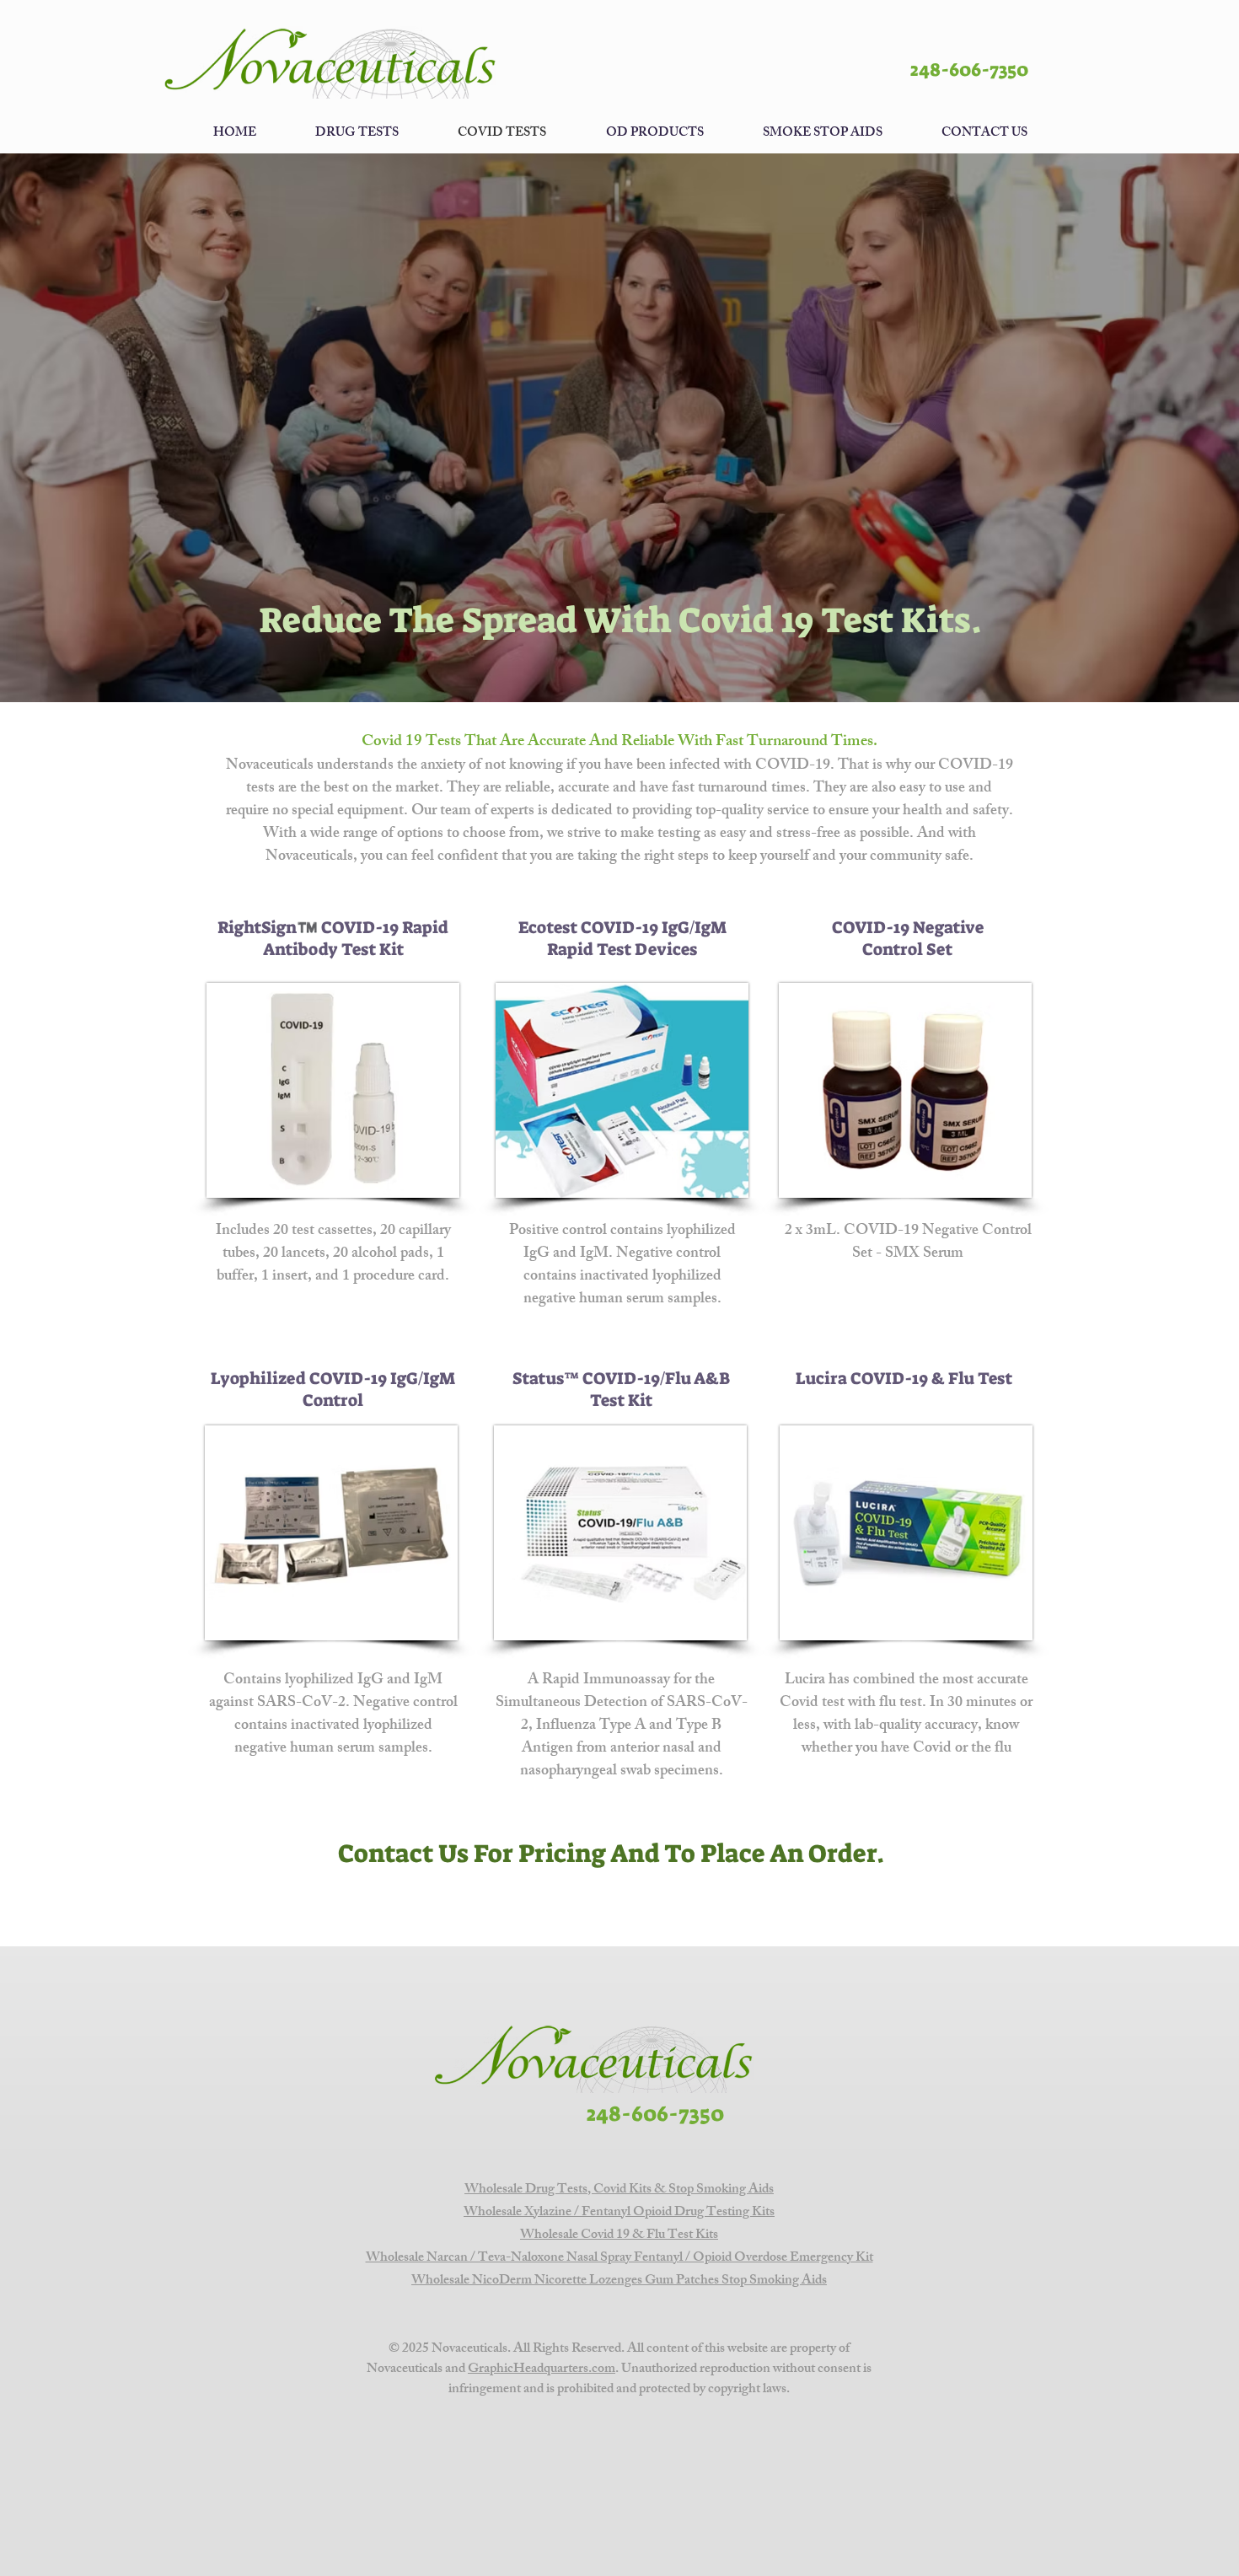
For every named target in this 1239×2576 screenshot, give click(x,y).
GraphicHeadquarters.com (542, 2370)
